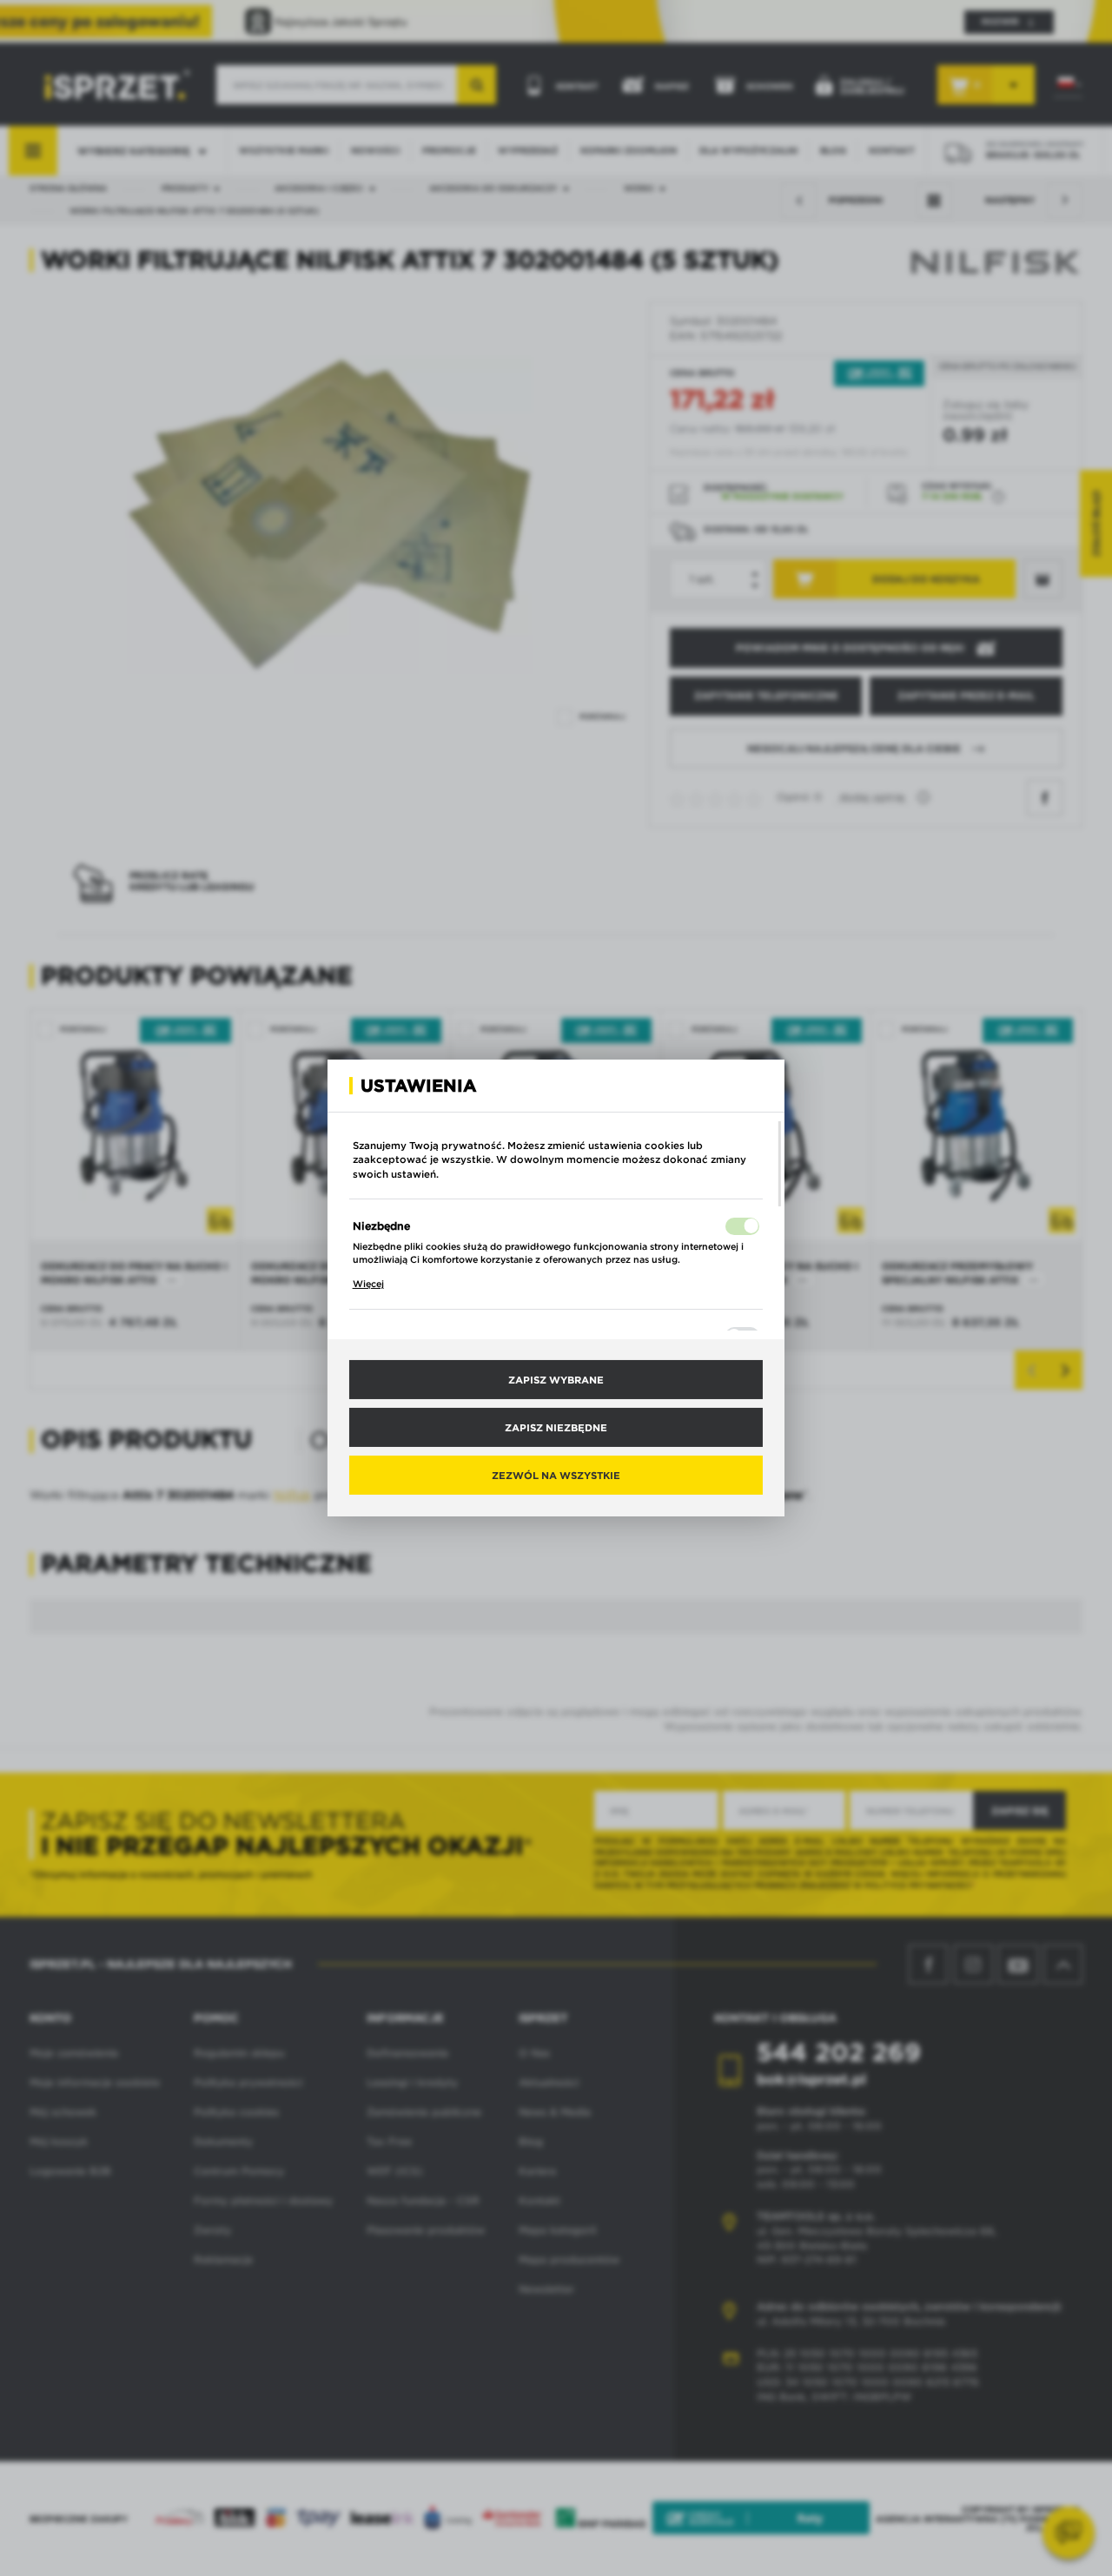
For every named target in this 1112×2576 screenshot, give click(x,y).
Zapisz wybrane (556, 1379)
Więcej (368, 1284)
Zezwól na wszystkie (556, 1475)
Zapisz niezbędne (556, 1427)
